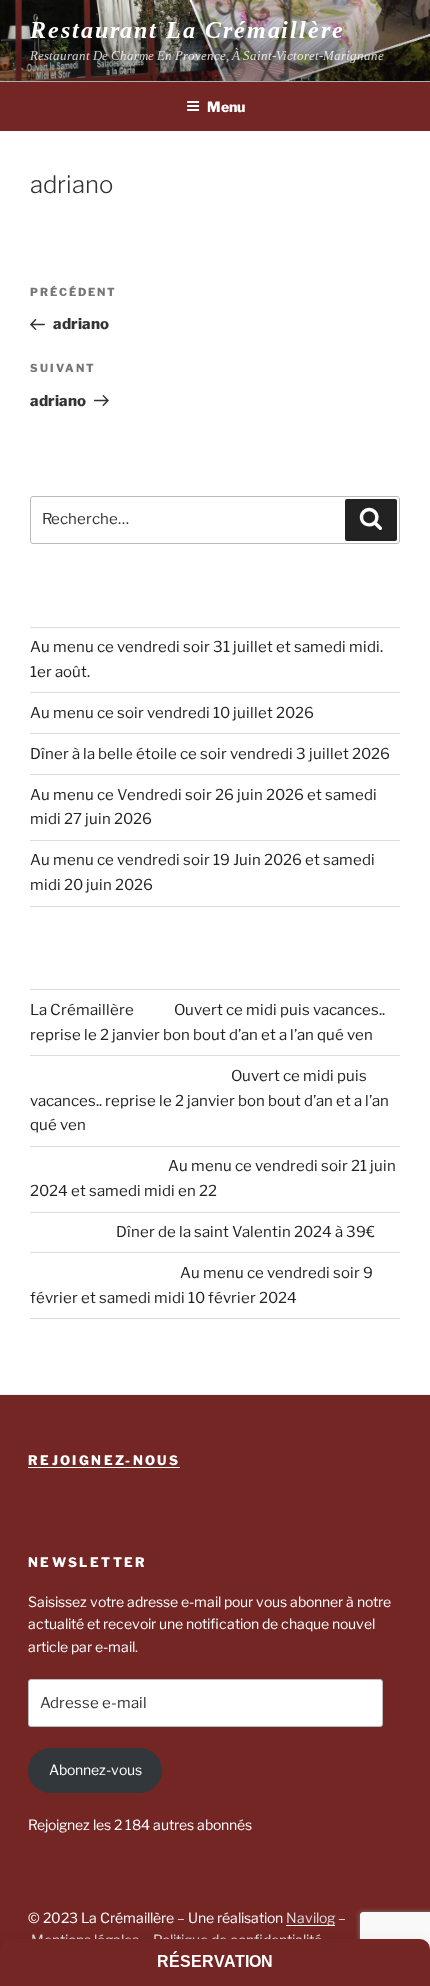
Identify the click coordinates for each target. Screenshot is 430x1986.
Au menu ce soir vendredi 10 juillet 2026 (172, 713)
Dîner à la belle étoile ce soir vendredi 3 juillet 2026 (210, 754)
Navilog (310, 1917)
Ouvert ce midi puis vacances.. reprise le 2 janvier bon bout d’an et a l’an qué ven (209, 1101)
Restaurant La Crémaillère (187, 30)
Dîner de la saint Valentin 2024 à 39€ (245, 1232)
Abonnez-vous (95, 1769)
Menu (226, 106)
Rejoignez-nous (104, 1460)
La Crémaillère (82, 1010)
